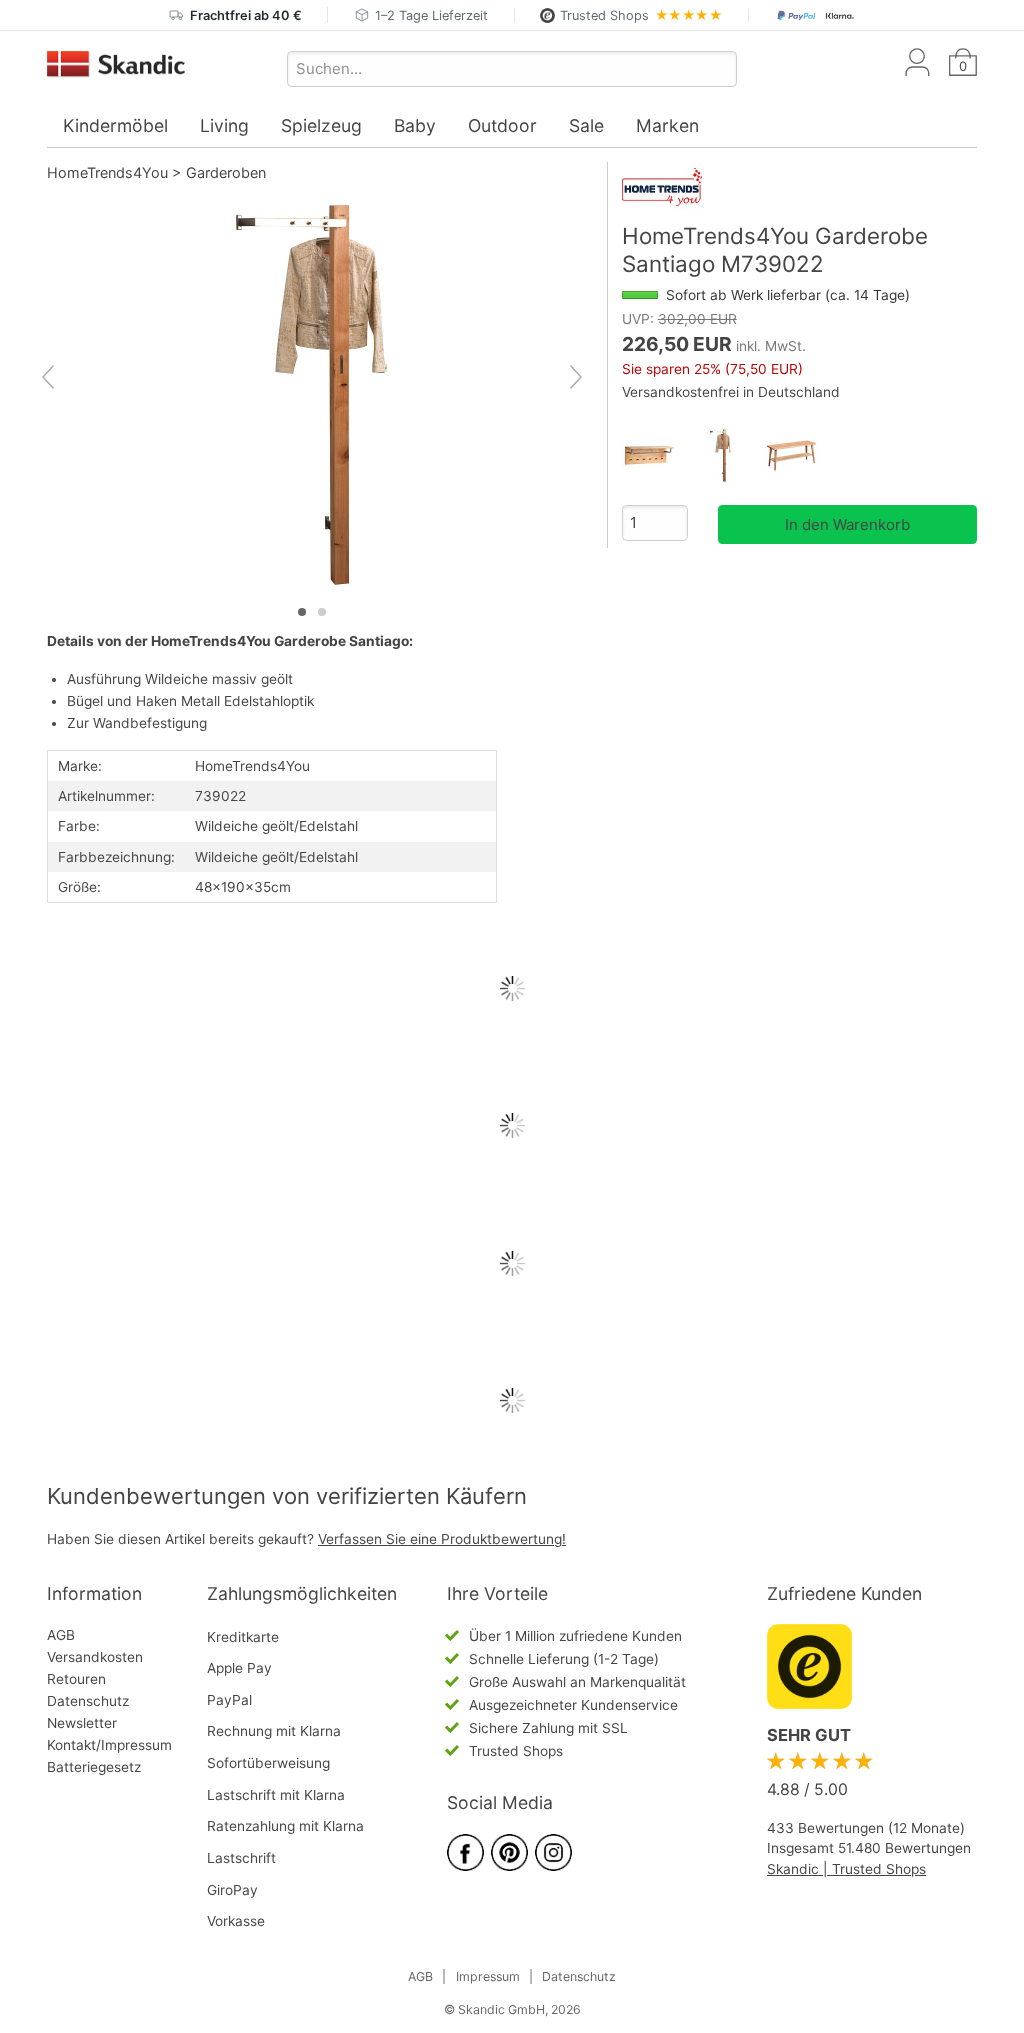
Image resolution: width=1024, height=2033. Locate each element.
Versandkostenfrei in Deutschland (731, 392)
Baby (415, 125)
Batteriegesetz (94, 1767)
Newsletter (82, 1723)
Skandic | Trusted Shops (846, 1869)
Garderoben (226, 172)
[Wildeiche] (657, 455)
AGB (61, 1635)
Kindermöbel (115, 125)
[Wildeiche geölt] (799, 455)
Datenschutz (88, 1701)
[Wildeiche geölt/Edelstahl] (728, 455)
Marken (667, 125)
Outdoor (502, 125)
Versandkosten (95, 1657)
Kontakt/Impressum (109, 1745)
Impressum (488, 1976)
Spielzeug (321, 125)
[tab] (302, 612)
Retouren (76, 1679)
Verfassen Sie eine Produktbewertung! (442, 1539)
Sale (586, 125)
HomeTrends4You (107, 172)
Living (224, 125)
